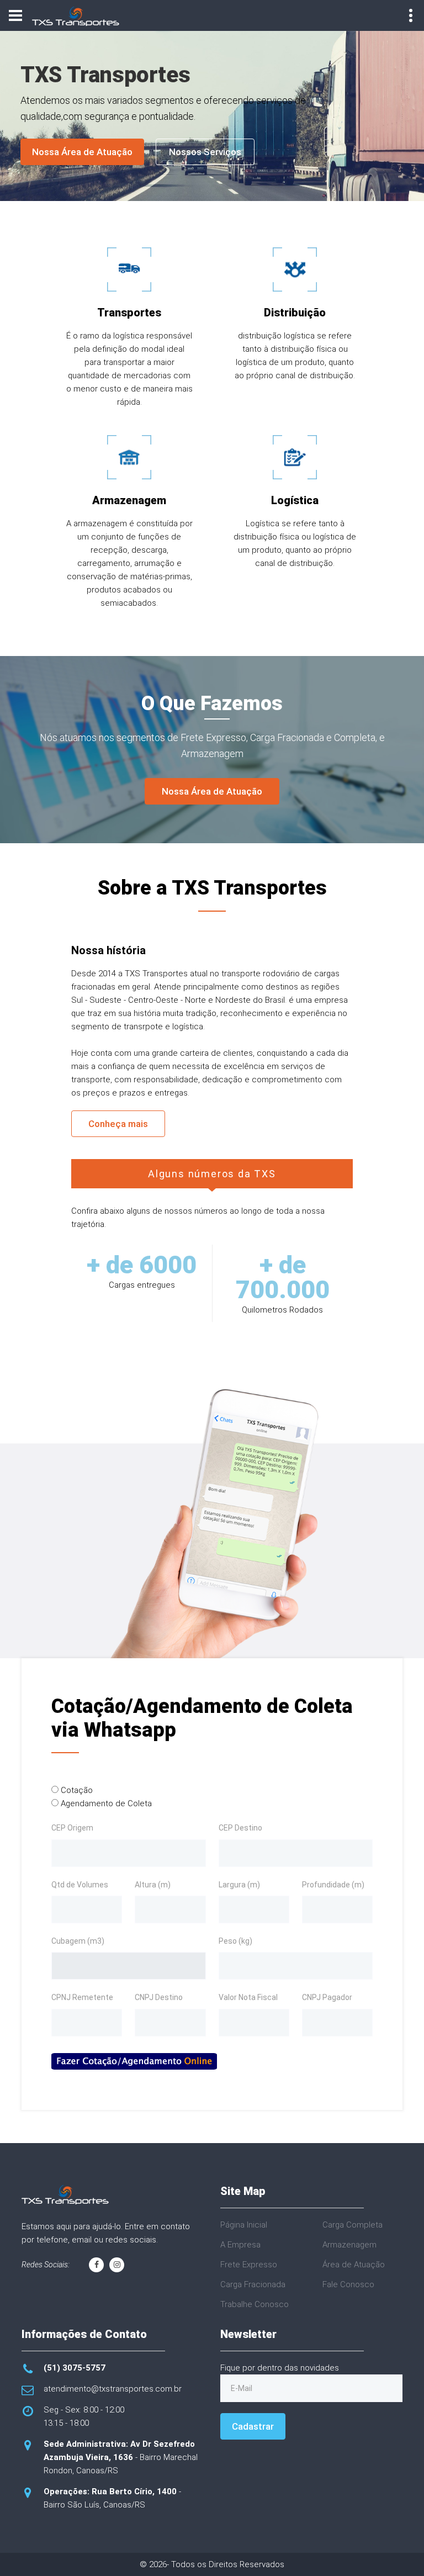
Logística (295, 500)
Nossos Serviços (205, 152)
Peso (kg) (235, 1941)
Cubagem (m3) (78, 1941)
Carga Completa (353, 2225)
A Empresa (240, 2245)
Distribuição (295, 313)
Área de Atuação (354, 2265)
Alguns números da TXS (212, 1174)
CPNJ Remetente (82, 1997)
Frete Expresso (249, 2265)
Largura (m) (239, 1885)
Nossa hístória (108, 950)
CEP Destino (240, 1828)
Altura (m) (153, 1885)
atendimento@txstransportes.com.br (113, 2389)
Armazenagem (129, 500)
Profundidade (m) (333, 1885)
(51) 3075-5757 (75, 2368)
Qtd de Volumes (80, 1885)
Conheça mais (118, 1124)
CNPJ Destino (159, 1997)
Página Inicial (244, 2225)
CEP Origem (72, 1828)
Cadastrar (253, 2426)
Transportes (129, 313)
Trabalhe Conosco (255, 2304)
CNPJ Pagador (327, 1997)
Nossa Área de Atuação (82, 152)
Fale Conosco (348, 2284)
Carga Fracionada (253, 2284)
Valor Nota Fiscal (248, 1997)
